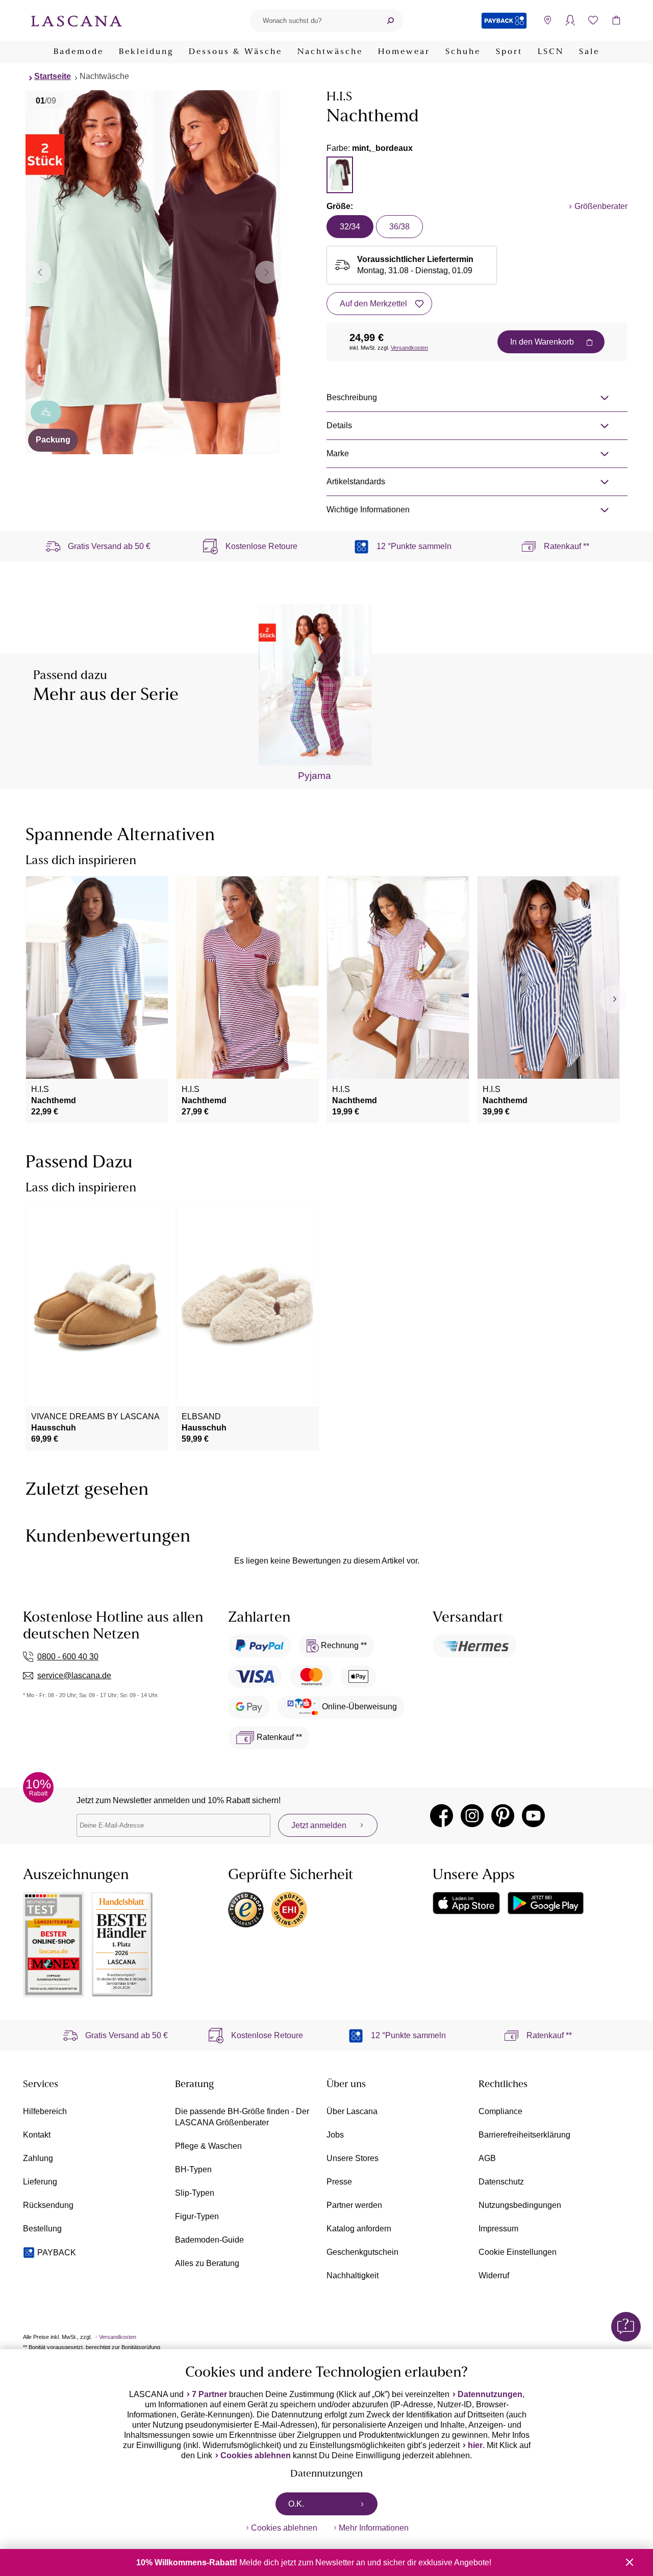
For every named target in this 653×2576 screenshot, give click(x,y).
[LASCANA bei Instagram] (472, 1816)
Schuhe (463, 52)
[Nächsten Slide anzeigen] (267, 272)
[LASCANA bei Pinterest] (503, 1816)
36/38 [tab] (399, 227)
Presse (339, 2182)
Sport (509, 52)
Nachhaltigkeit (353, 2275)
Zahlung (38, 2158)
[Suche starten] (390, 21)
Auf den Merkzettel (373, 304)
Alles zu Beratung (207, 2263)
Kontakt (37, 2135)
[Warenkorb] (616, 21)
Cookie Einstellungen (518, 2252)
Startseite (53, 76)
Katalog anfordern (359, 2229)
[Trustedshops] (246, 1910)
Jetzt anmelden (319, 1825)
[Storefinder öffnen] (547, 21)
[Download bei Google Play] (546, 1903)
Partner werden (354, 2205)
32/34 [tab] (350, 227)
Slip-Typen (195, 2193)
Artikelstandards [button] (356, 482)
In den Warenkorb (542, 342)
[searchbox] (314, 21)
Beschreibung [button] (352, 397)
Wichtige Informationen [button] (368, 510)
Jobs (335, 2135)
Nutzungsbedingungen (520, 2205)
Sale (589, 52)
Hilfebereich (45, 2111)
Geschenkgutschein (362, 2252)
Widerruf (494, 2275)
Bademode (79, 52)
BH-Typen (193, 2169)
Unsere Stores (353, 2158)
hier (475, 2445)
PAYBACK (57, 2253)
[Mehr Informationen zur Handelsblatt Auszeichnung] (122, 1945)
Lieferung (40, 2182)
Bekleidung (146, 52)
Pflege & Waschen (208, 2146)
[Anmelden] (570, 21)
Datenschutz (501, 2182)
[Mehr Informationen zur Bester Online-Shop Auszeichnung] (54, 1945)
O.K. (296, 2504)
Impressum (498, 2229)
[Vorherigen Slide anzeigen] (40, 272)
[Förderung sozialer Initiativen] (46, 412)
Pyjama (315, 776)
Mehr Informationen (374, 2528)
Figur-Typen (197, 2216)
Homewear (404, 52)
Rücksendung (48, 2205)
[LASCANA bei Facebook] (442, 1816)
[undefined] (613, 999)
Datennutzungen (490, 2394)
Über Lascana (352, 2111)
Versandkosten (409, 348)
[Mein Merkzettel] (593, 21)
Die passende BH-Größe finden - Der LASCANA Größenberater (242, 2117)
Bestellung (42, 2229)
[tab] (340, 175)
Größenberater (601, 206)
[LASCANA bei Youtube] (533, 1816)
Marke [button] (338, 453)
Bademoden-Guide (209, 2240)
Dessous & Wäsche (235, 52)
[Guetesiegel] (289, 1910)
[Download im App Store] (466, 1903)
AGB (487, 2158)
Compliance (500, 2111)
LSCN (551, 52)
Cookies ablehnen (256, 2455)
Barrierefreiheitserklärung (524, 2135)
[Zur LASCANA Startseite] (77, 20)
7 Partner (209, 2394)
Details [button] (339, 425)
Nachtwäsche (330, 52)
